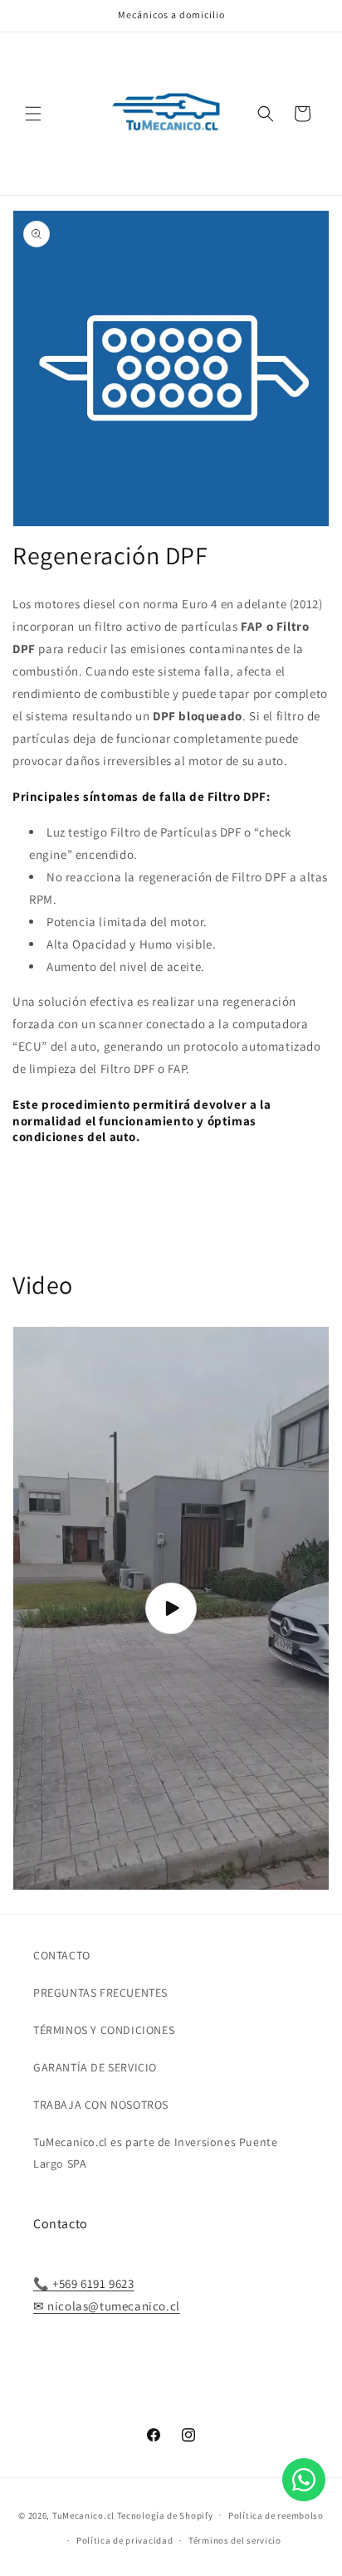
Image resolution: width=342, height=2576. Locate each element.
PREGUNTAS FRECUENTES (100, 1993)
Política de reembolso (276, 2515)
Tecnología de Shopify (165, 2515)
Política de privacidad (125, 2540)
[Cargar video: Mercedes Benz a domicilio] (171, 1608)
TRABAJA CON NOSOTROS (101, 2105)
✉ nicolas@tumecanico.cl (107, 2306)
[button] (33, 114)
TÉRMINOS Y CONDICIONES (104, 2030)
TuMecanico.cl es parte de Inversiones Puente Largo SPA (155, 2152)
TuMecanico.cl (83, 2515)
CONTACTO (62, 1955)
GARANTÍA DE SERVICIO (95, 2067)
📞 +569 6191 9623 (84, 2283)
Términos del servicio (235, 2540)
